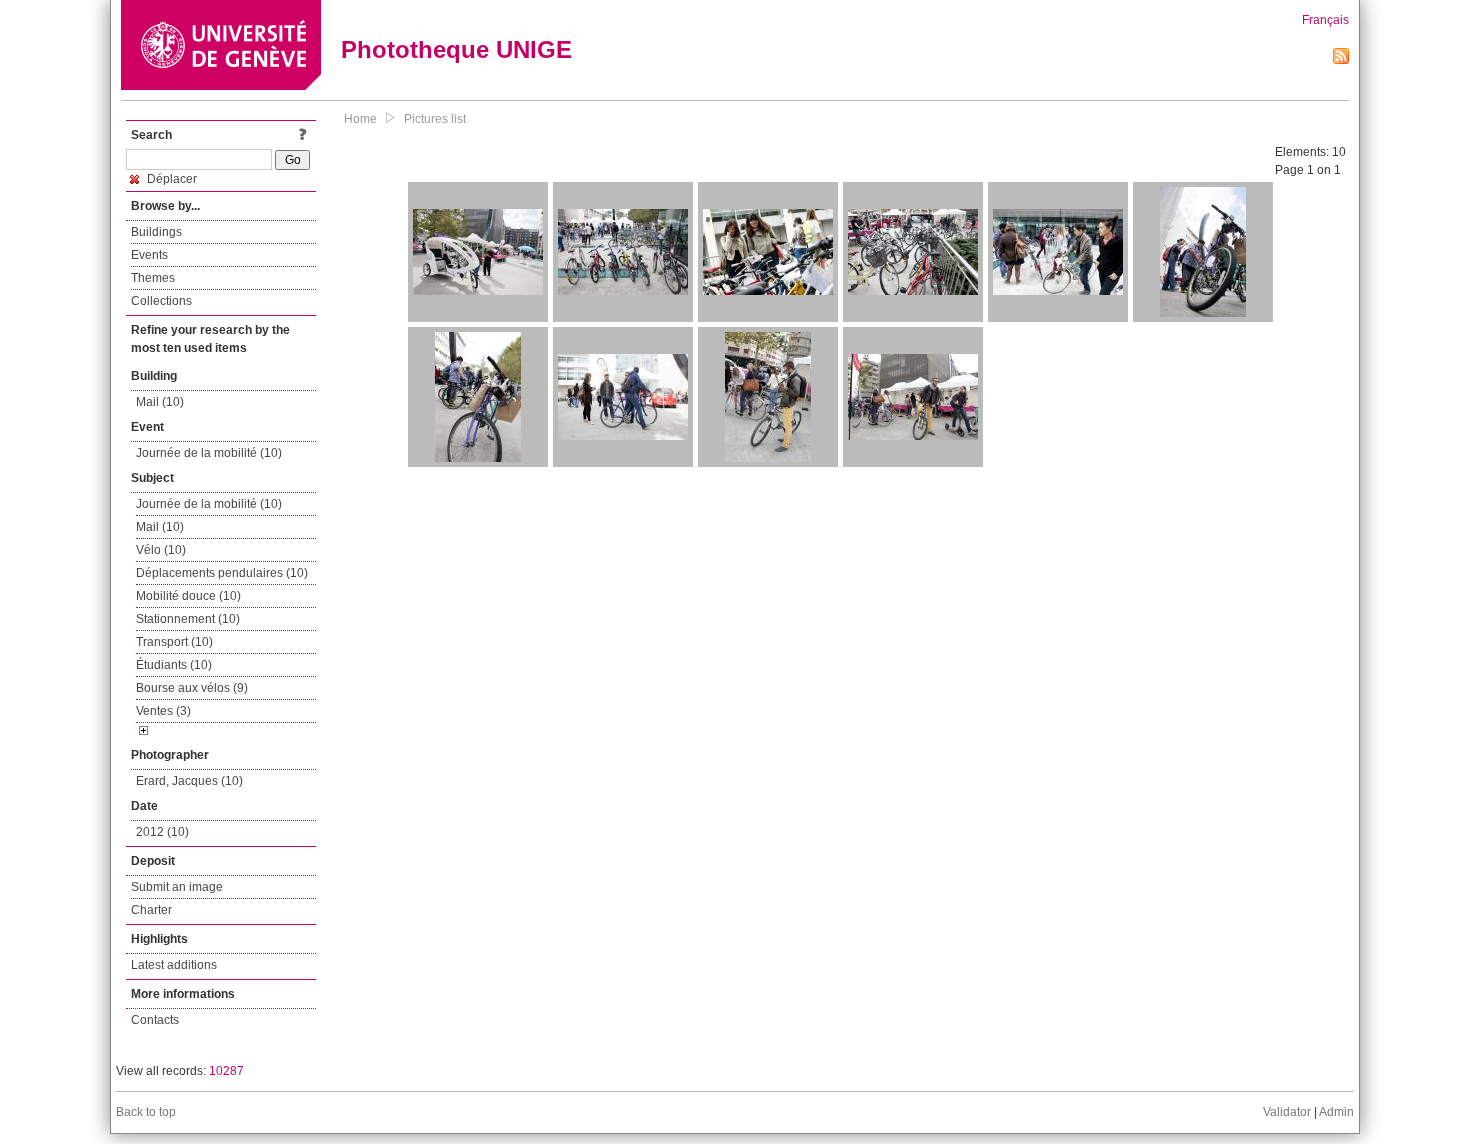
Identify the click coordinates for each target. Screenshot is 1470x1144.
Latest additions (174, 965)
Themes (153, 278)
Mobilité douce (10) (188, 596)
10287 (226, 1071)
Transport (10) (174, 642)
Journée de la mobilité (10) (209, 453)
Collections (161, 301)
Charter (151, 910)
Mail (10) (160, 402)
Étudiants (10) (174, 665)
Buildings (156, 232)
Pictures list (435, 119)
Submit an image (177, 887)
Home (360, 119)
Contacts (155, 1020)
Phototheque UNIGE (456, 49)
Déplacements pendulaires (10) (222, 573)
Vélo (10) (161, 550)
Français (1325, 20)
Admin (1336, 1112)
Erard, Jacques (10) (189, 781)
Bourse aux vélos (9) (192, 688)
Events (149, 255)
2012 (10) (162, 832)
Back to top (146, 1112)
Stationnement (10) (188, 619)
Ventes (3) (163, 711)
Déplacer (170, 179)
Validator (1287, 1112)
